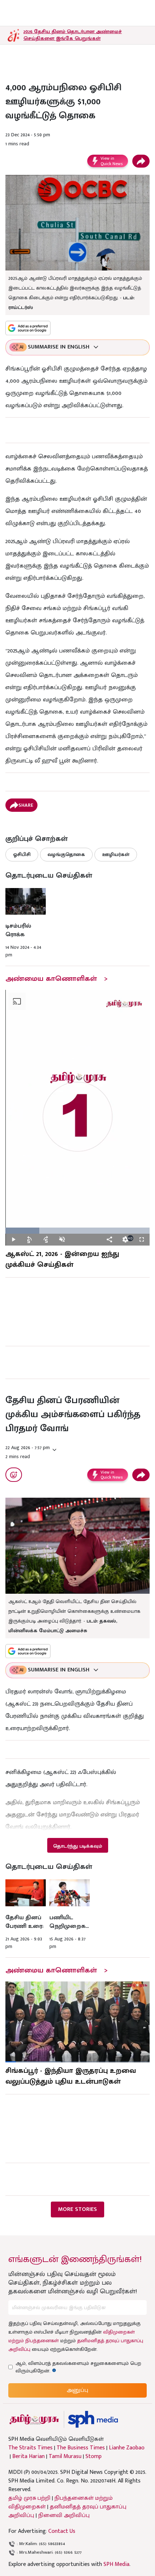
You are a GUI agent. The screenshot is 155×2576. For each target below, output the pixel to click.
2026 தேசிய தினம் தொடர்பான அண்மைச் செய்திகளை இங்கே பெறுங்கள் (73, 35)
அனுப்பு (77, 2390)
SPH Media (116, 2564)
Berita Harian (28, 2457)
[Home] (93, 2419)
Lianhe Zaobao (127, 2448)
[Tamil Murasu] (34, 2419)
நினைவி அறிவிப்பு (64, 2515)
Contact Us (62, 2531)
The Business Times (81, 2448)
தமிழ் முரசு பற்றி (29, 2498)
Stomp (94, 2457)
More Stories (77, 2209)
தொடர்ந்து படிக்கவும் (77, 1846)
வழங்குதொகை (66, 854)
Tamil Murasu (65, 2457)
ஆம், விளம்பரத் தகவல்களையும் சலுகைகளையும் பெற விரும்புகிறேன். (78, 2367)
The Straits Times (30, 2448)
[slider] (77, 1231)
